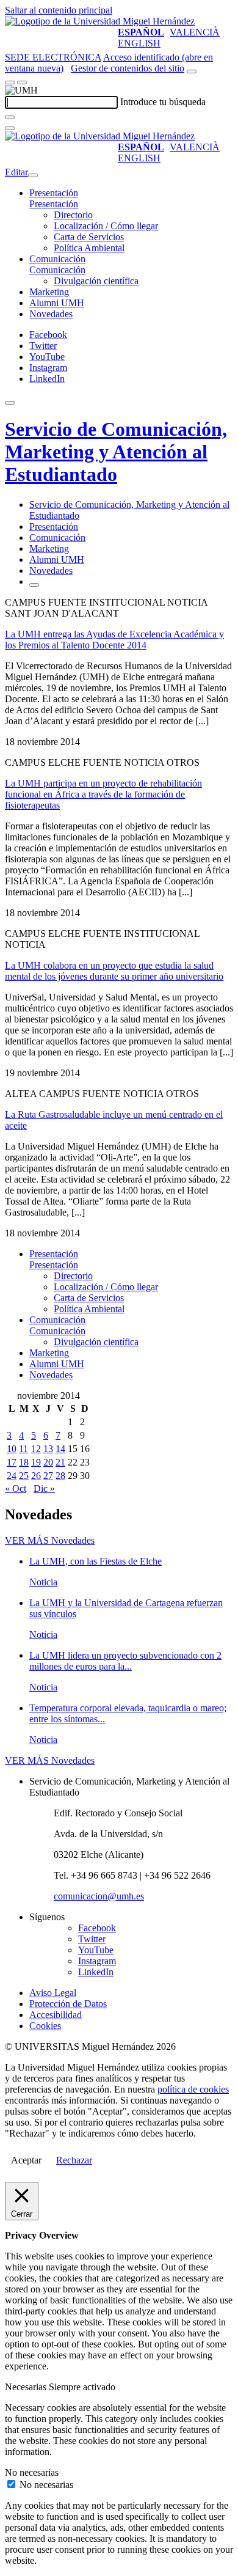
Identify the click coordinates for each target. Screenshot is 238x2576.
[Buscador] (192, 72)
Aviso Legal (53, 1993)
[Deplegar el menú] (34, 585)
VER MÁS (50, 1540)
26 (36, 1476)
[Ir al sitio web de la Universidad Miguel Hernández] (100, 21)
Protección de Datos (68, 2004)
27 (48, 1476)
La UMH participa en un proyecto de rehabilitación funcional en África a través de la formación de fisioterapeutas (103, 794)
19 (36, 1462)
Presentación (54, 193)
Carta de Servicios (89, 237)
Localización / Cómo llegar (106, 226)
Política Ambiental (89, 248)
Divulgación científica (96, 281)
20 (48, 1462)
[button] (54, 204)
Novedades (51, 314)
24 (12, 1476)
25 (24, 1476)
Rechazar (74, 2160)
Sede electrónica (53, 57)
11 (23, 1449)
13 (48, 1449)
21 (60, 1462)
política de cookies (193, 2089)
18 (24, 1462)
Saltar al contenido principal (59, 10)
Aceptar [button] (26, 2160)
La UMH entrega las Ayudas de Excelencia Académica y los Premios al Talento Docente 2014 (114, 640)
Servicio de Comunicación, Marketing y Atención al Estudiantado (116, 452)
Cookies (45, 2026)
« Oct (16, 1488)
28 (60, 1476)
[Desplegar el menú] (22, 83)
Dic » (44, 1488)
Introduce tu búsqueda (163, 102)
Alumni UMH (57, 303)
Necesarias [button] (27, 2387)
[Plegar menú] (33, 175)
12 (36, 1449)
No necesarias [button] (32, 2472)
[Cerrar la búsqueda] (10, 128)
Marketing (49, 292)
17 (12, 1462)
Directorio (73, 215)
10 (12, 1449)
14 (60, 1449)
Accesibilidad (56, 2015)
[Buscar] (10, 117)
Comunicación (57, 259)
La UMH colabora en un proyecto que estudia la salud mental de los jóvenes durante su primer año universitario (114, 971)
